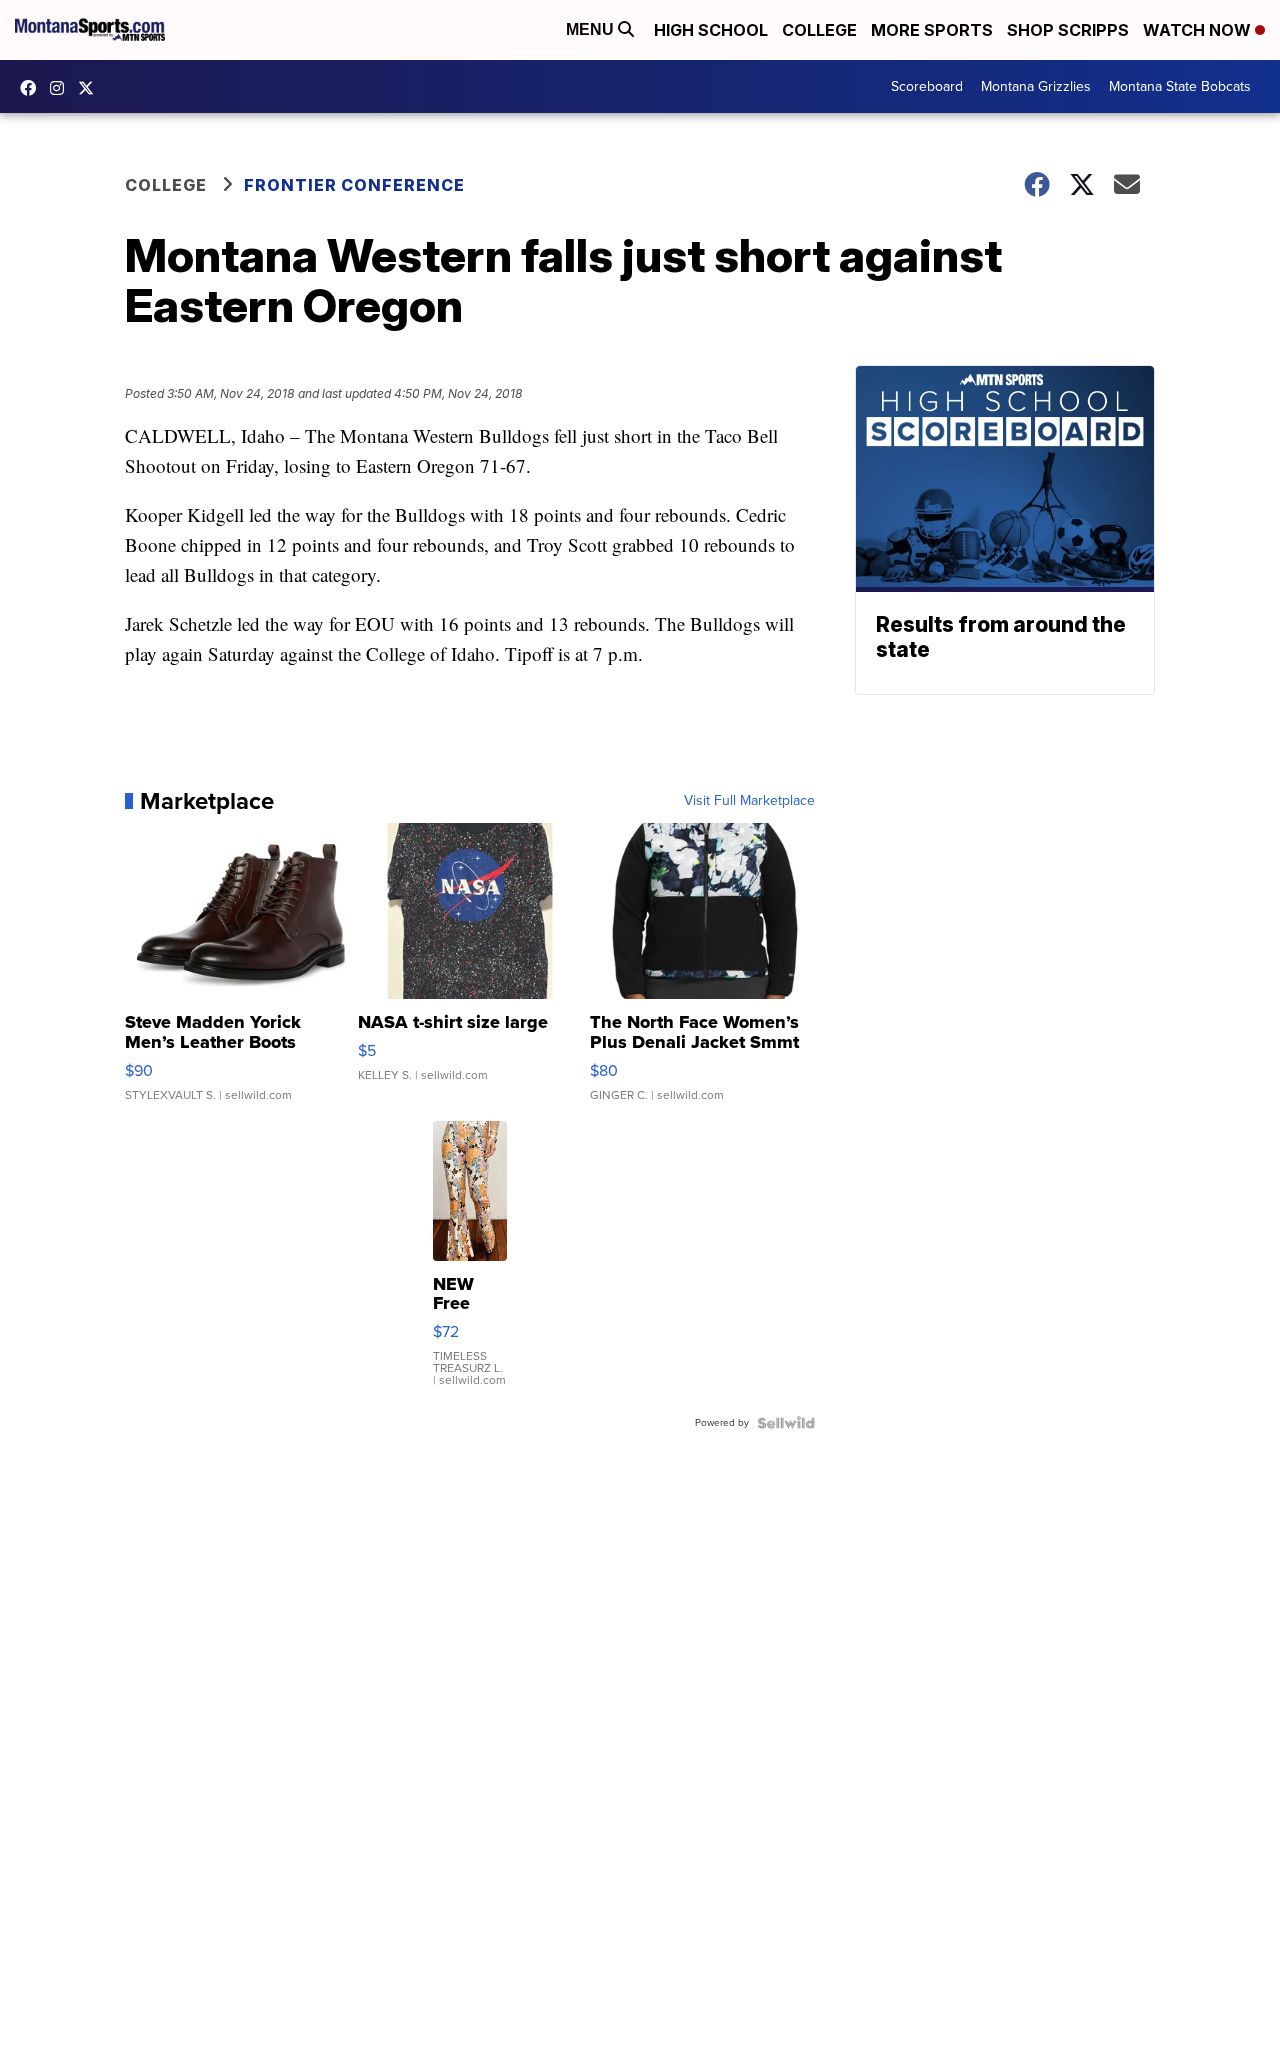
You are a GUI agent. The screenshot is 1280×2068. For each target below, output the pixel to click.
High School (711, 30)
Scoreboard (927, 86)
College (819, 30)
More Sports (932, 30)
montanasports (33, 88)
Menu (592, 29)
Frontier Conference (354, 185)
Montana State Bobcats (1180, 86)
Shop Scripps (1068, 30)
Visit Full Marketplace (749, 801)
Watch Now (1199, 30)
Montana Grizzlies (1036, 86)
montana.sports (62, 88)
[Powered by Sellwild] (786, 1423)
